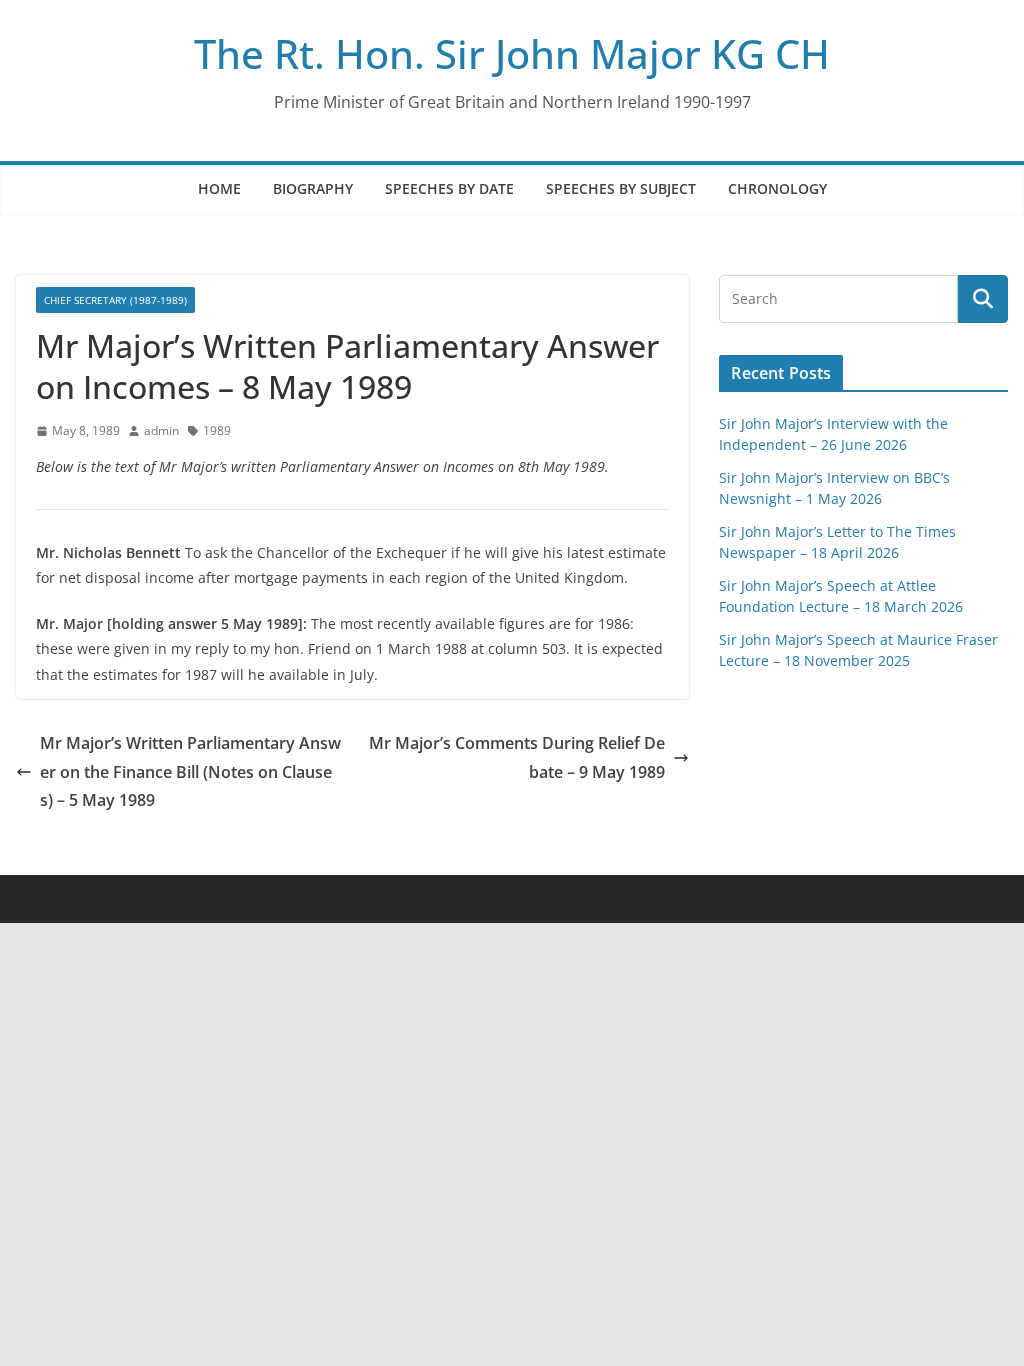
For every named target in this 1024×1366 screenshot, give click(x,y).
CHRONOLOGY (777, 188)
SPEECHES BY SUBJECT (621, 188)
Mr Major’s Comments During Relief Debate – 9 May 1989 (517, 757)
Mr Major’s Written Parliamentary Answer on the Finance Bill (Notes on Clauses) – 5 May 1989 (190, 772)
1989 (217, 430)
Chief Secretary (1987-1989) (115, 300)
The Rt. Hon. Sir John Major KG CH (512, 53)
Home (219, 188)
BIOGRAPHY (313, 188)
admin (161, 430)
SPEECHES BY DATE (449, 188)
